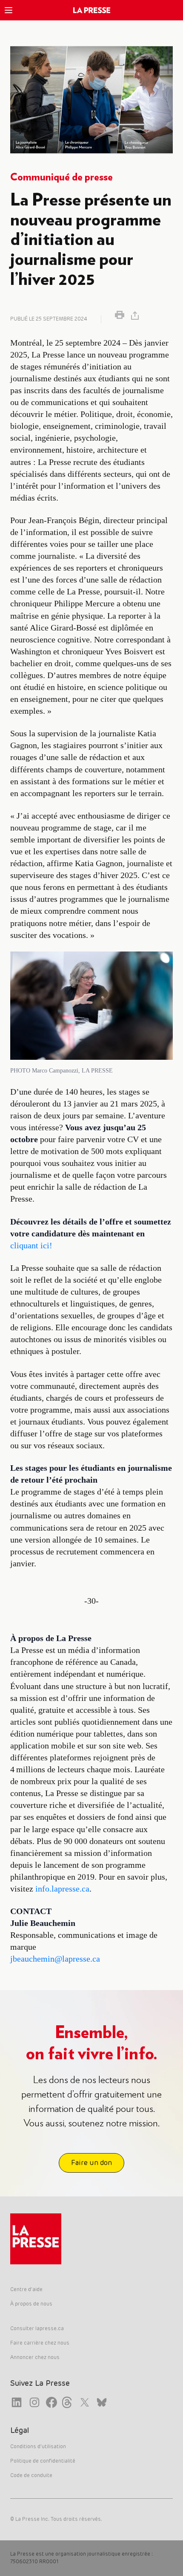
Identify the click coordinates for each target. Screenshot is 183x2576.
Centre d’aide (26, 2290)
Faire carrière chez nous (40, 2343)
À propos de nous (31, 2304)
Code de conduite (31, 2476)
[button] (9, 10)
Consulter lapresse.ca (37, 2329)
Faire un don (91, 2163)
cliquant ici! (31, 1245)
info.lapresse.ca (62, 1889)
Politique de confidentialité (43, 2461)
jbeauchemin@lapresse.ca (55, 1959)
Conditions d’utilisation (38, 2447)
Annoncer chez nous (35, 2358)
